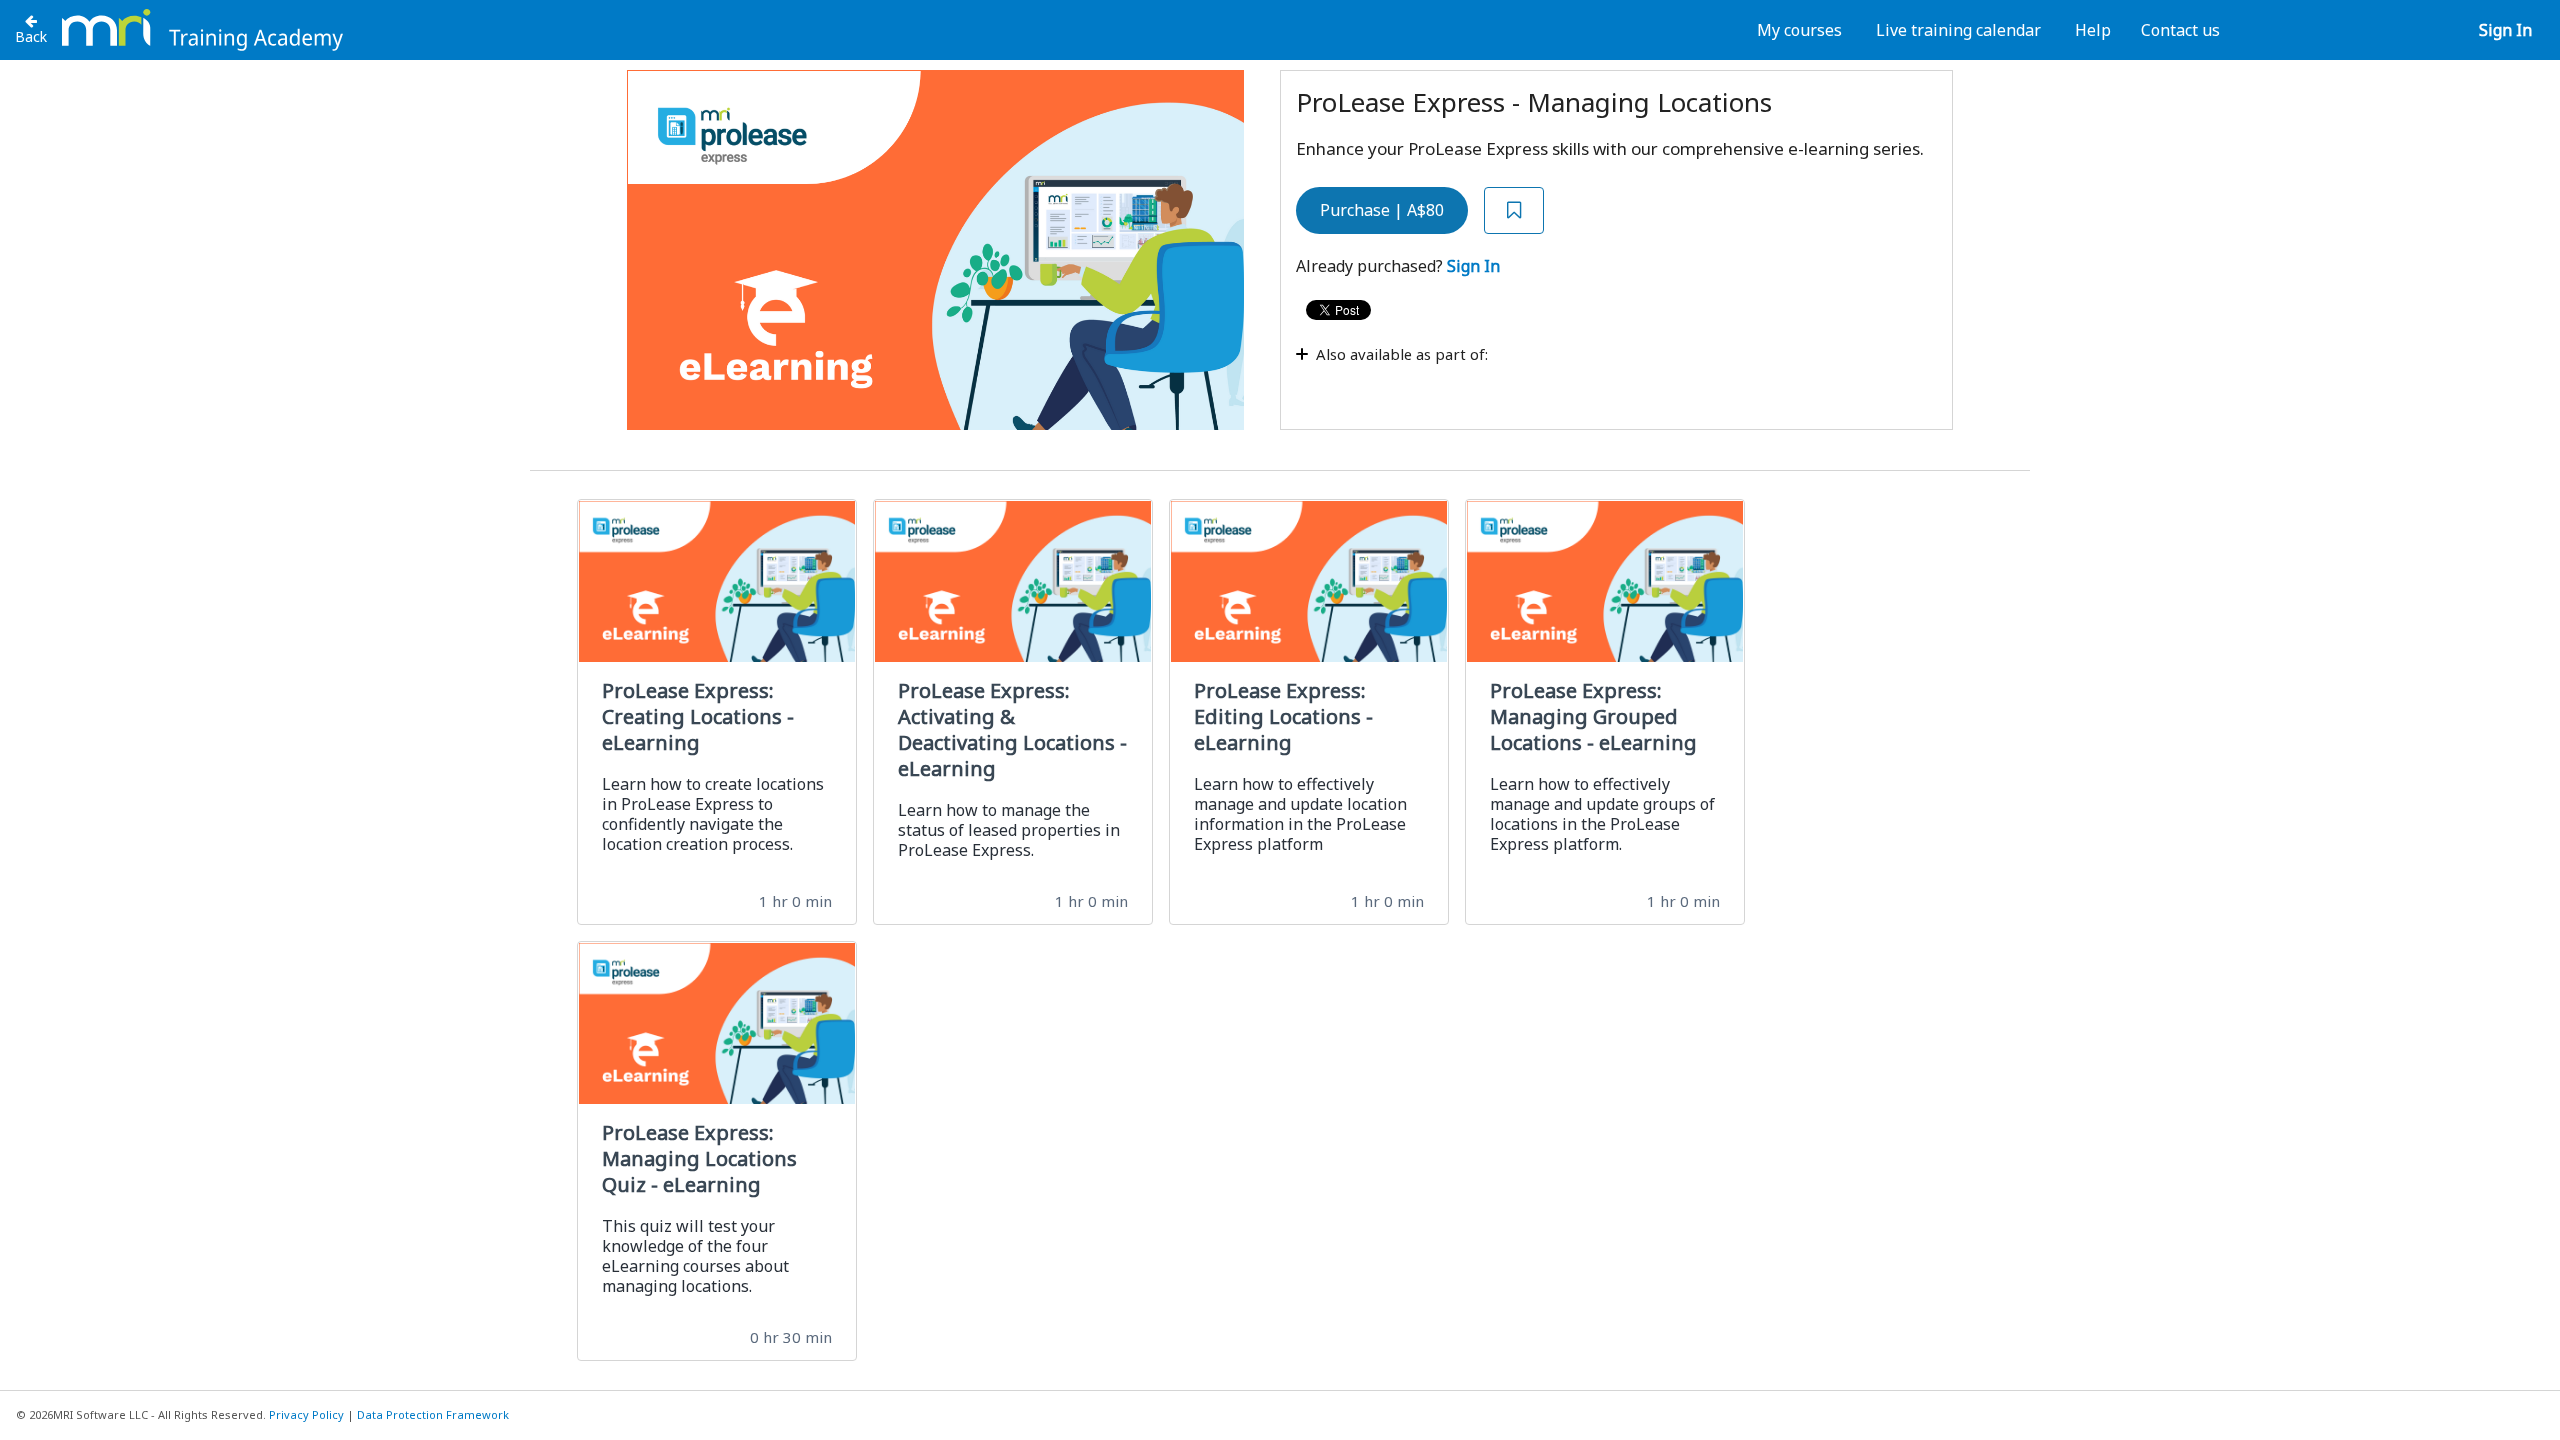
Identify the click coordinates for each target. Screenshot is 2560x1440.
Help (2093, 30)
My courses (1799, 30)
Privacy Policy (306, 1414)
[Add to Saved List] (1514, 210)
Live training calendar (1958, 30)
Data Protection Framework (433, 1414)
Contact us (2180, 30)
